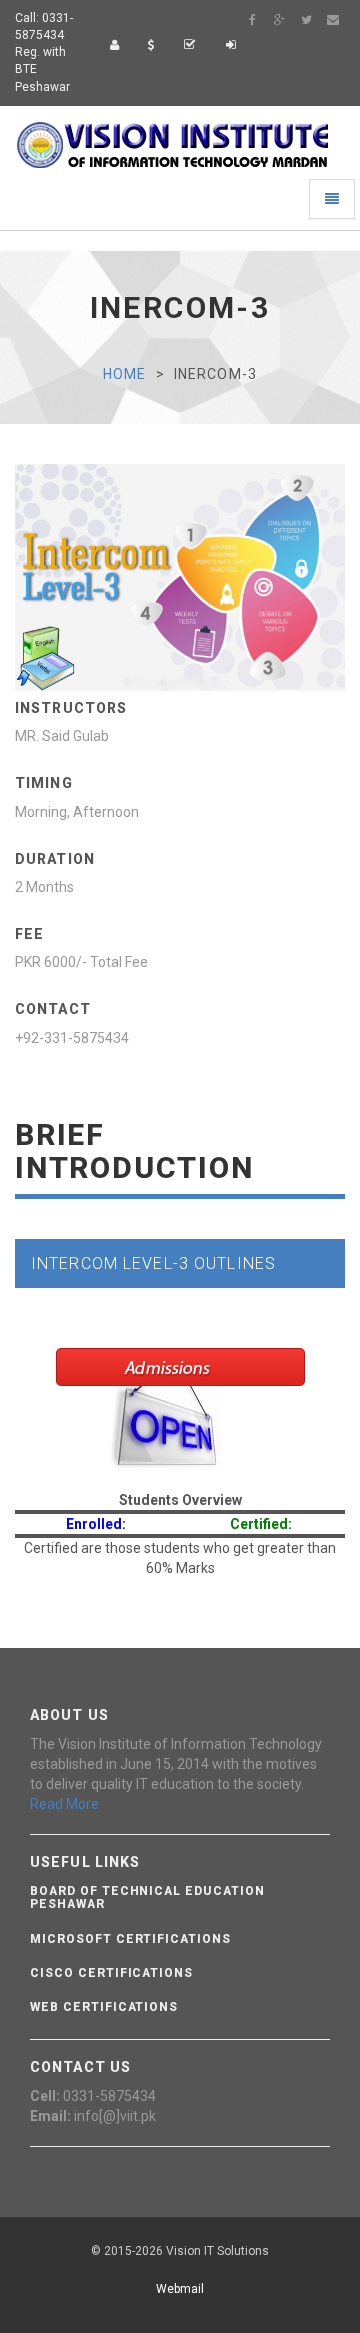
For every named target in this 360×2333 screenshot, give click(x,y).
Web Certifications (104, 2007)
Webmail (180, 2289)
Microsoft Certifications (130, 1939)
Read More (64, 1804)
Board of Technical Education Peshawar (147, 1897)
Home (124, 374)
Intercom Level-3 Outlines (153, 1263)
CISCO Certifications (111, 1973)
